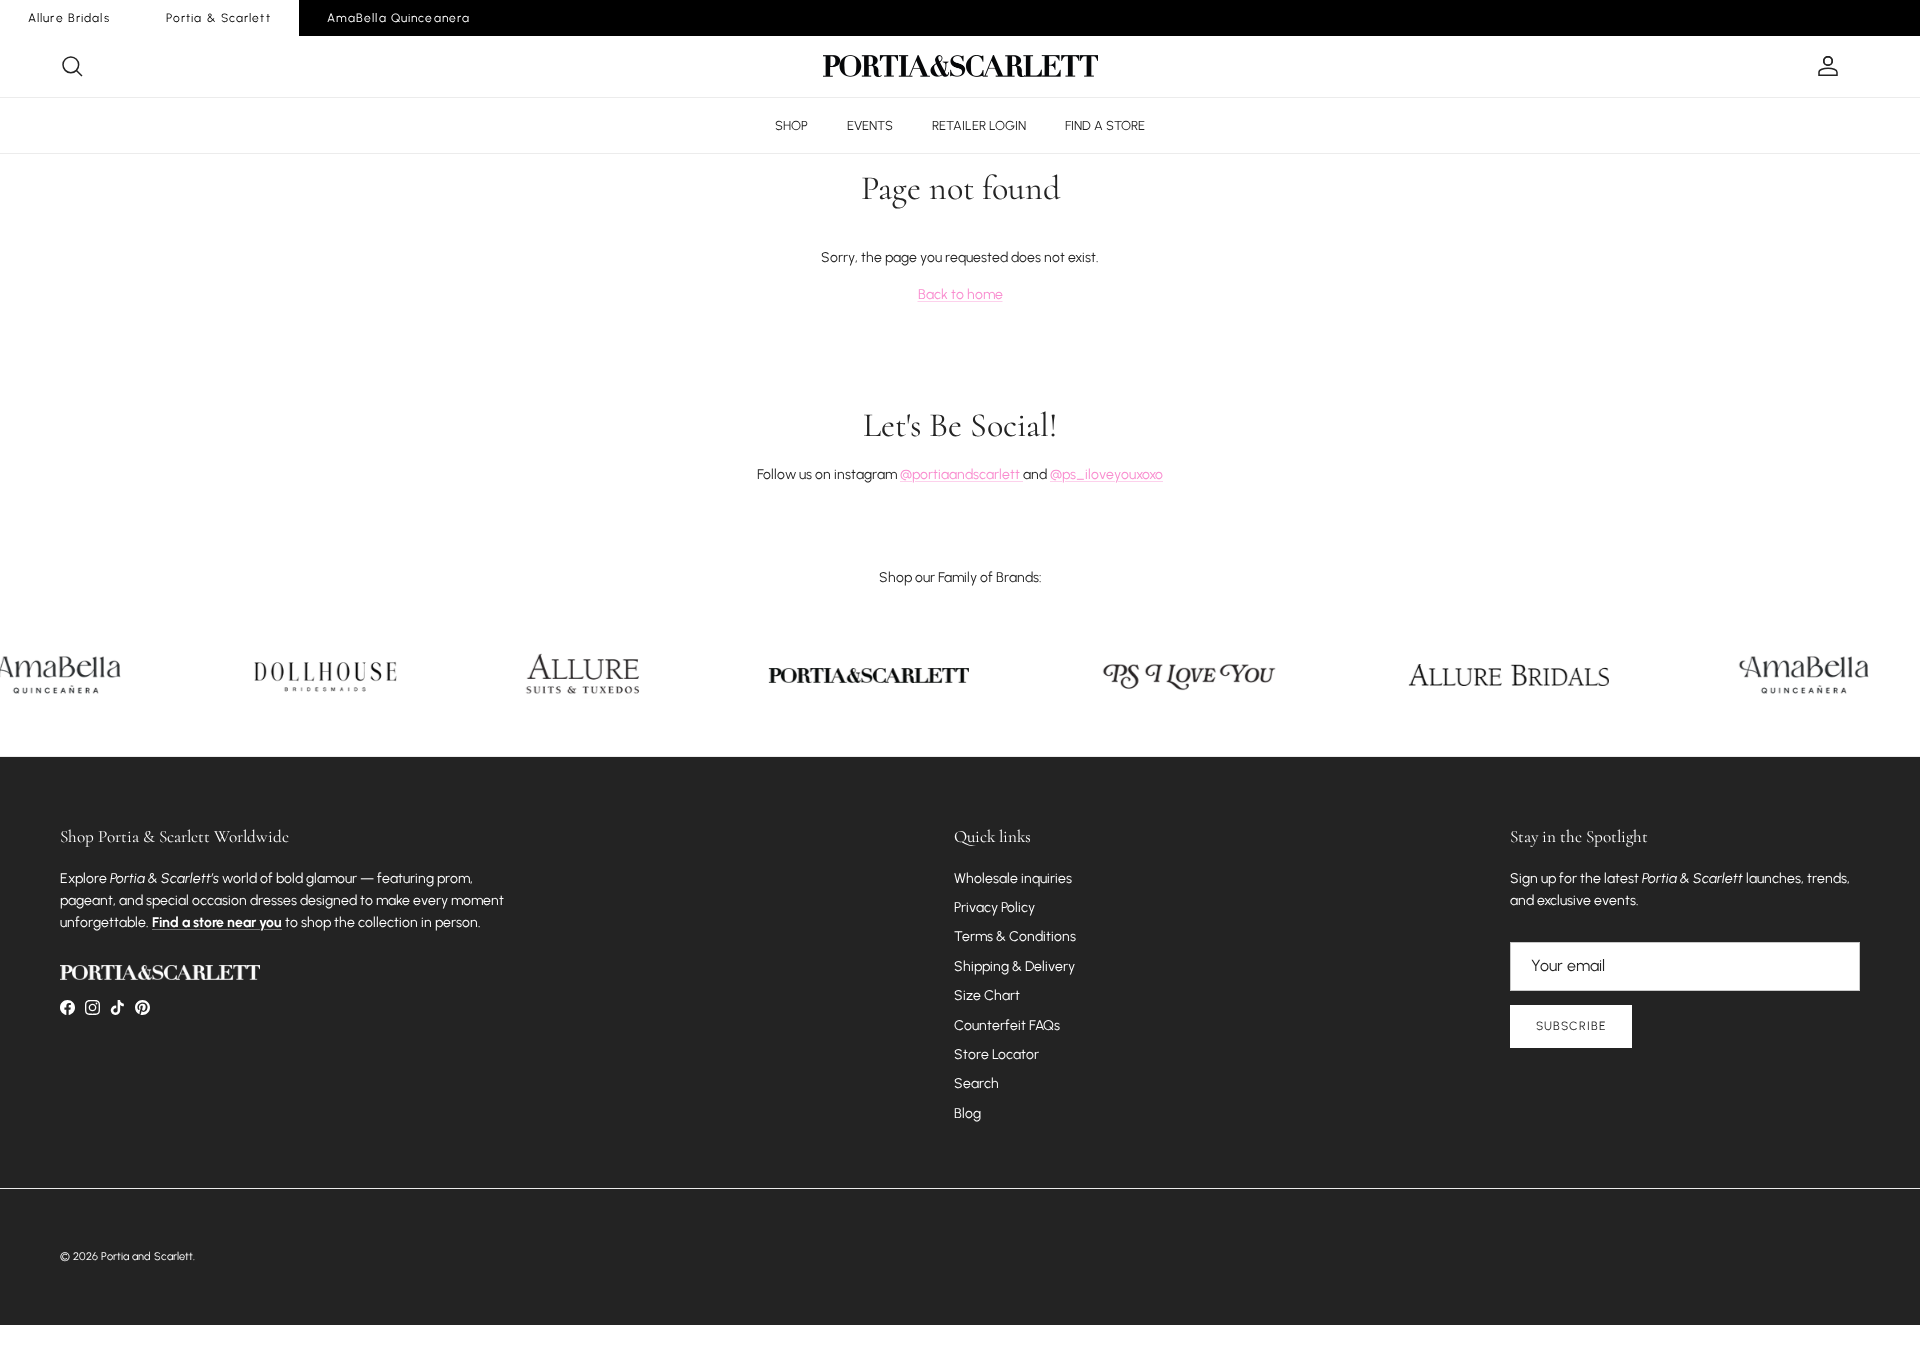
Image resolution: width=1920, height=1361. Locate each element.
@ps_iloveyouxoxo (1106, 474)
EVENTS (870, 125)
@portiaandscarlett (961, 474)
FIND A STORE (1105, 125)
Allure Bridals (69, 18)
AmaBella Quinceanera (398, 18)
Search (976, 1083)
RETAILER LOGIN (979, 125)
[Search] (72, 66)
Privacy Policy (994, 907)
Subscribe (1571, 1026)
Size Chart (987, 995)
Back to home (960, 294)
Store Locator (996, 1054)
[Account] (1824, 66)
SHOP (791, 125)
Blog (967, 1113)
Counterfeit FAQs (1007, 1025)
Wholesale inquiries (1013, 878)
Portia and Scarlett (147, 1256)
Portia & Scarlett (218, 18)
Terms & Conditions (1015, 936)
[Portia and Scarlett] (960, 66)
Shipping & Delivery (1014, 966)
